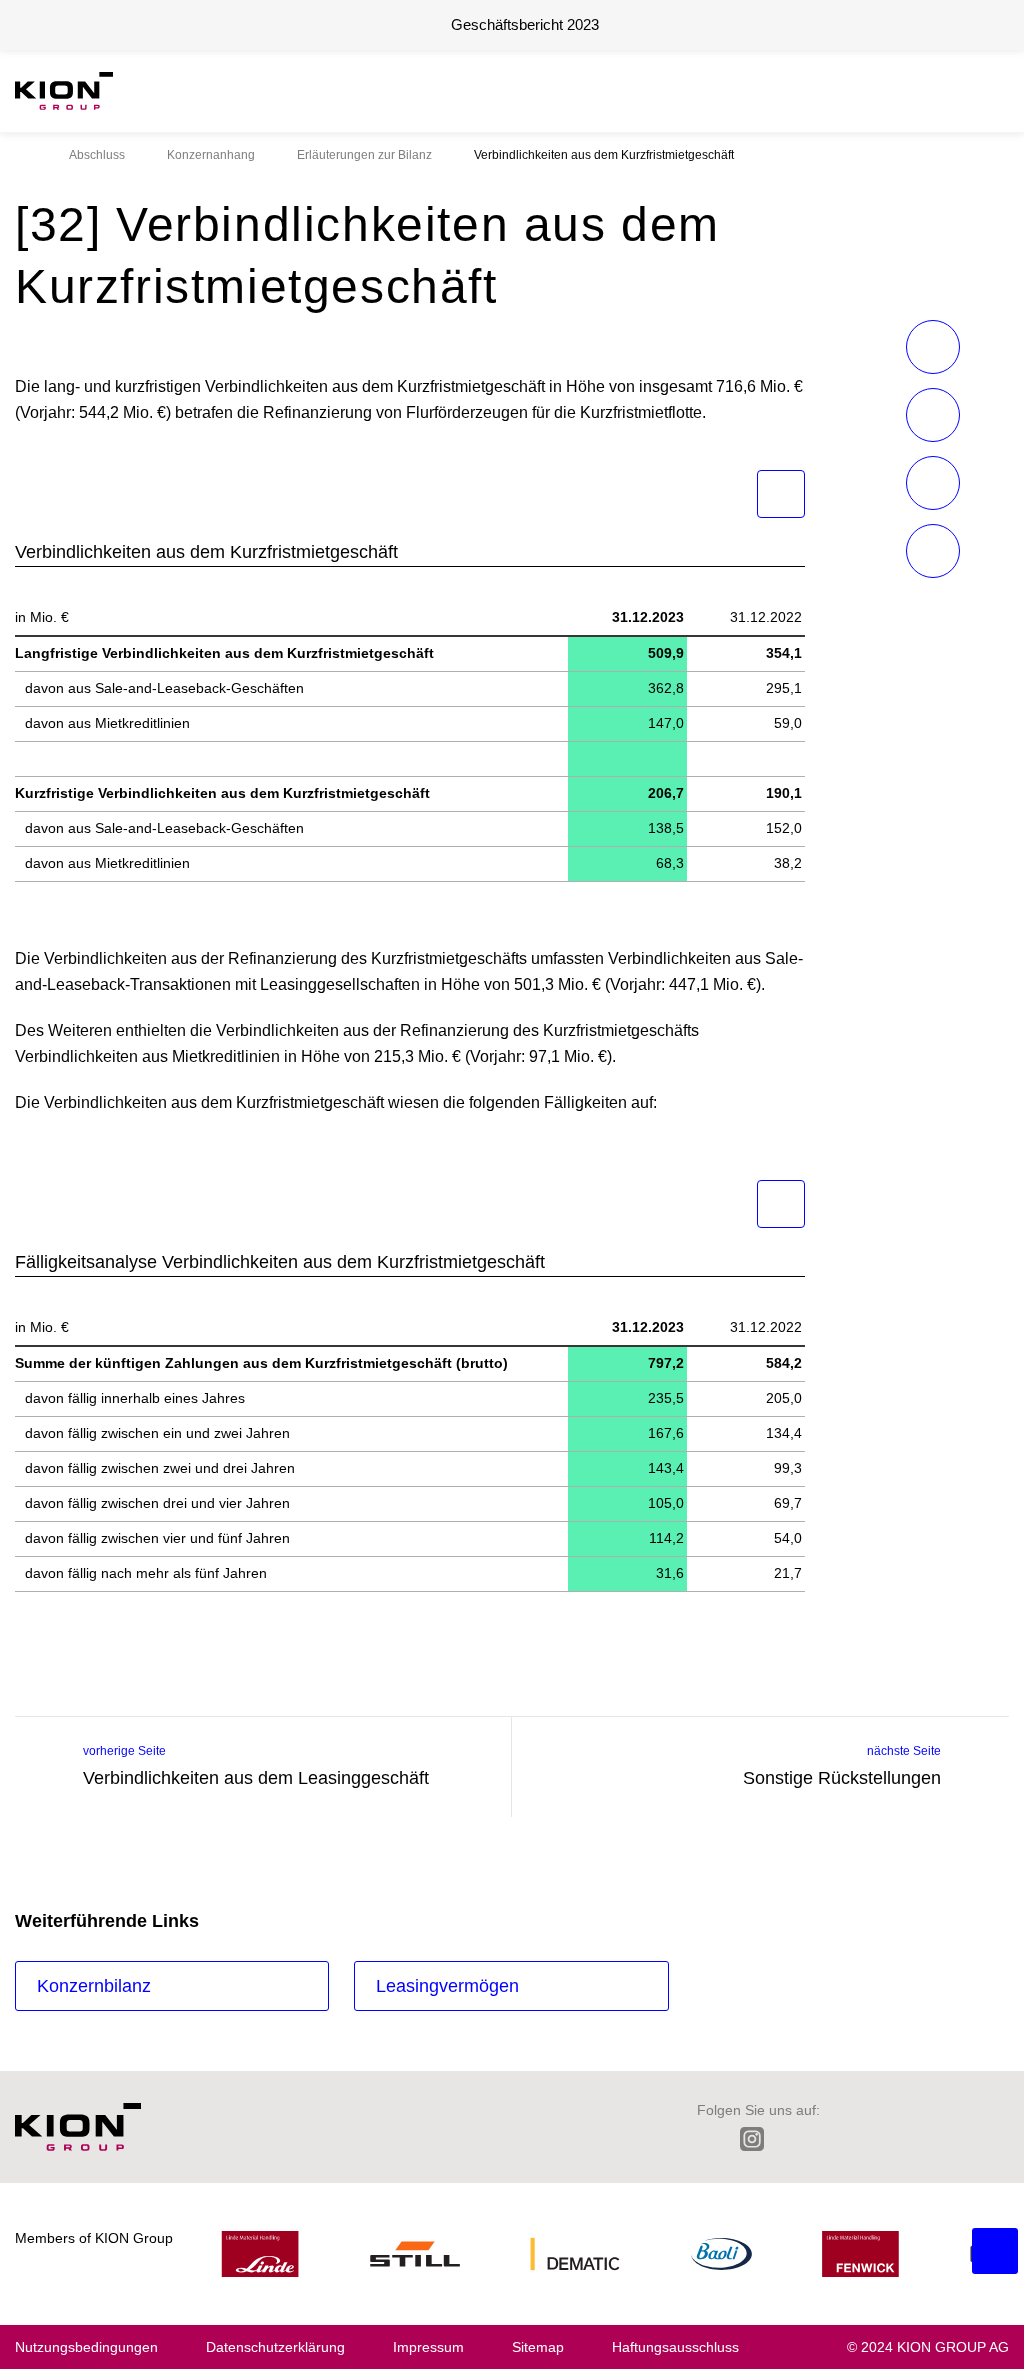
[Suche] (967, 91)
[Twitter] (797, 2139)
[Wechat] (883, 2139)
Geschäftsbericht (525, 24)
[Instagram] (752, 2139)
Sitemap (538, 2347)
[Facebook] (840, 2139)
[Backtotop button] (995, 2251)
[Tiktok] (926, 2139)
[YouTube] (969, 2139)
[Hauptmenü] (998, 91)
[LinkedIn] (706, 2139)
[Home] (21, 155)
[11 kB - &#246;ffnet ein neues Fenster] (781, 494)
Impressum (428, 2347)
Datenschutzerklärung (275, 2347)
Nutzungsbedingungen (86, 2347)
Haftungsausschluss (675, 2347)
